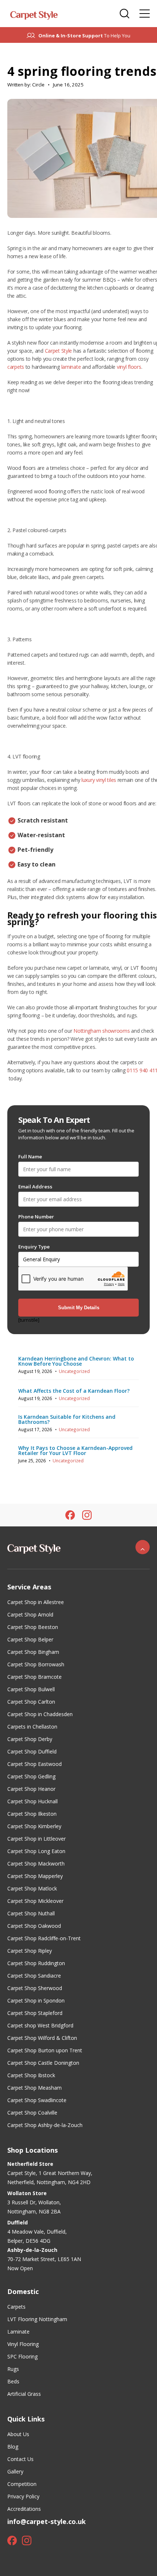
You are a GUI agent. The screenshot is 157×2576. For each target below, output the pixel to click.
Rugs (13, 2369)
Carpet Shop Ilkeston (32, 1814)
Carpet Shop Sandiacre (34, 1976)
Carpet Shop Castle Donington (43, 2063)
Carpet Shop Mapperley (35, 1876)
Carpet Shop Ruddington (36, 1963)
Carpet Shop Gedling (31, 1776)
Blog (13, 2447)
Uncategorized (74, 1371)
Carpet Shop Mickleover (35, 1901)
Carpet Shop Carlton (31, 1702)
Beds (13, 2381)
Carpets (16, 2307)
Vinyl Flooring (23, 2344)
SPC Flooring (22, 2356)
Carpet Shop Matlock (32, 1888)
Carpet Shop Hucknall (32, 1801)
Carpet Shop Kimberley (34, 1826)
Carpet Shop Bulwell (31, 1689)
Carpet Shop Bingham (33, 1652)
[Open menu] (145, 14)
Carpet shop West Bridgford (40, 2025)
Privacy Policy (23, 2496)
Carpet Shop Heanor (31, 1789)
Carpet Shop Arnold (30, 1614)
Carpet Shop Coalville (32, 2113)
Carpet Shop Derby (30, 1739)
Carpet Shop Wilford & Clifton (42, 2038)
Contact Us (20, 2459)
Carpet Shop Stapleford (35, 2013)
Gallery (15, 2471)
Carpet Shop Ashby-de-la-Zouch (45, 2125)
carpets (16, 367)
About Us (18, 2434)
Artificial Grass (24, 2394)
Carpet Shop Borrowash (36, 1664)
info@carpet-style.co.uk (47, 2521)
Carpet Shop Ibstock (31, 2075)
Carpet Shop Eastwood (35, 1764)
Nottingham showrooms (102, 1031)
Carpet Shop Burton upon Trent (45, 2050)
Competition (22, 2484)
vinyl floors (129, 367)
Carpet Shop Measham (35, 2088)
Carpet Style (59, 351)
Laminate (18, 2332)
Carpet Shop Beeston (33, 1627)
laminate (71, 367)
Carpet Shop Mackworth (36, 1864)
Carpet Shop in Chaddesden (40, 1714)
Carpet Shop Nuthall (31, 1913)
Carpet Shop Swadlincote (37, 2100)
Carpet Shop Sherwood (35, 1988)
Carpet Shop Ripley (30, 1951)
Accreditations (24, 2509)
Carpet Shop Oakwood (34, 1926)
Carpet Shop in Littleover (37, 1839)
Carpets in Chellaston (32, 1727)
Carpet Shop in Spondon (36, 2000)
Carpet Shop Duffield (32, 1751)
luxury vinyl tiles (99, 780)
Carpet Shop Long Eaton (36, 1851)
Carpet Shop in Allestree (36, 1602)
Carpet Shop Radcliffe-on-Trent (44, 1938)
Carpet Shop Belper (30, 1639)
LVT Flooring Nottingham (37, 2319)
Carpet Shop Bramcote (35, 1677)
